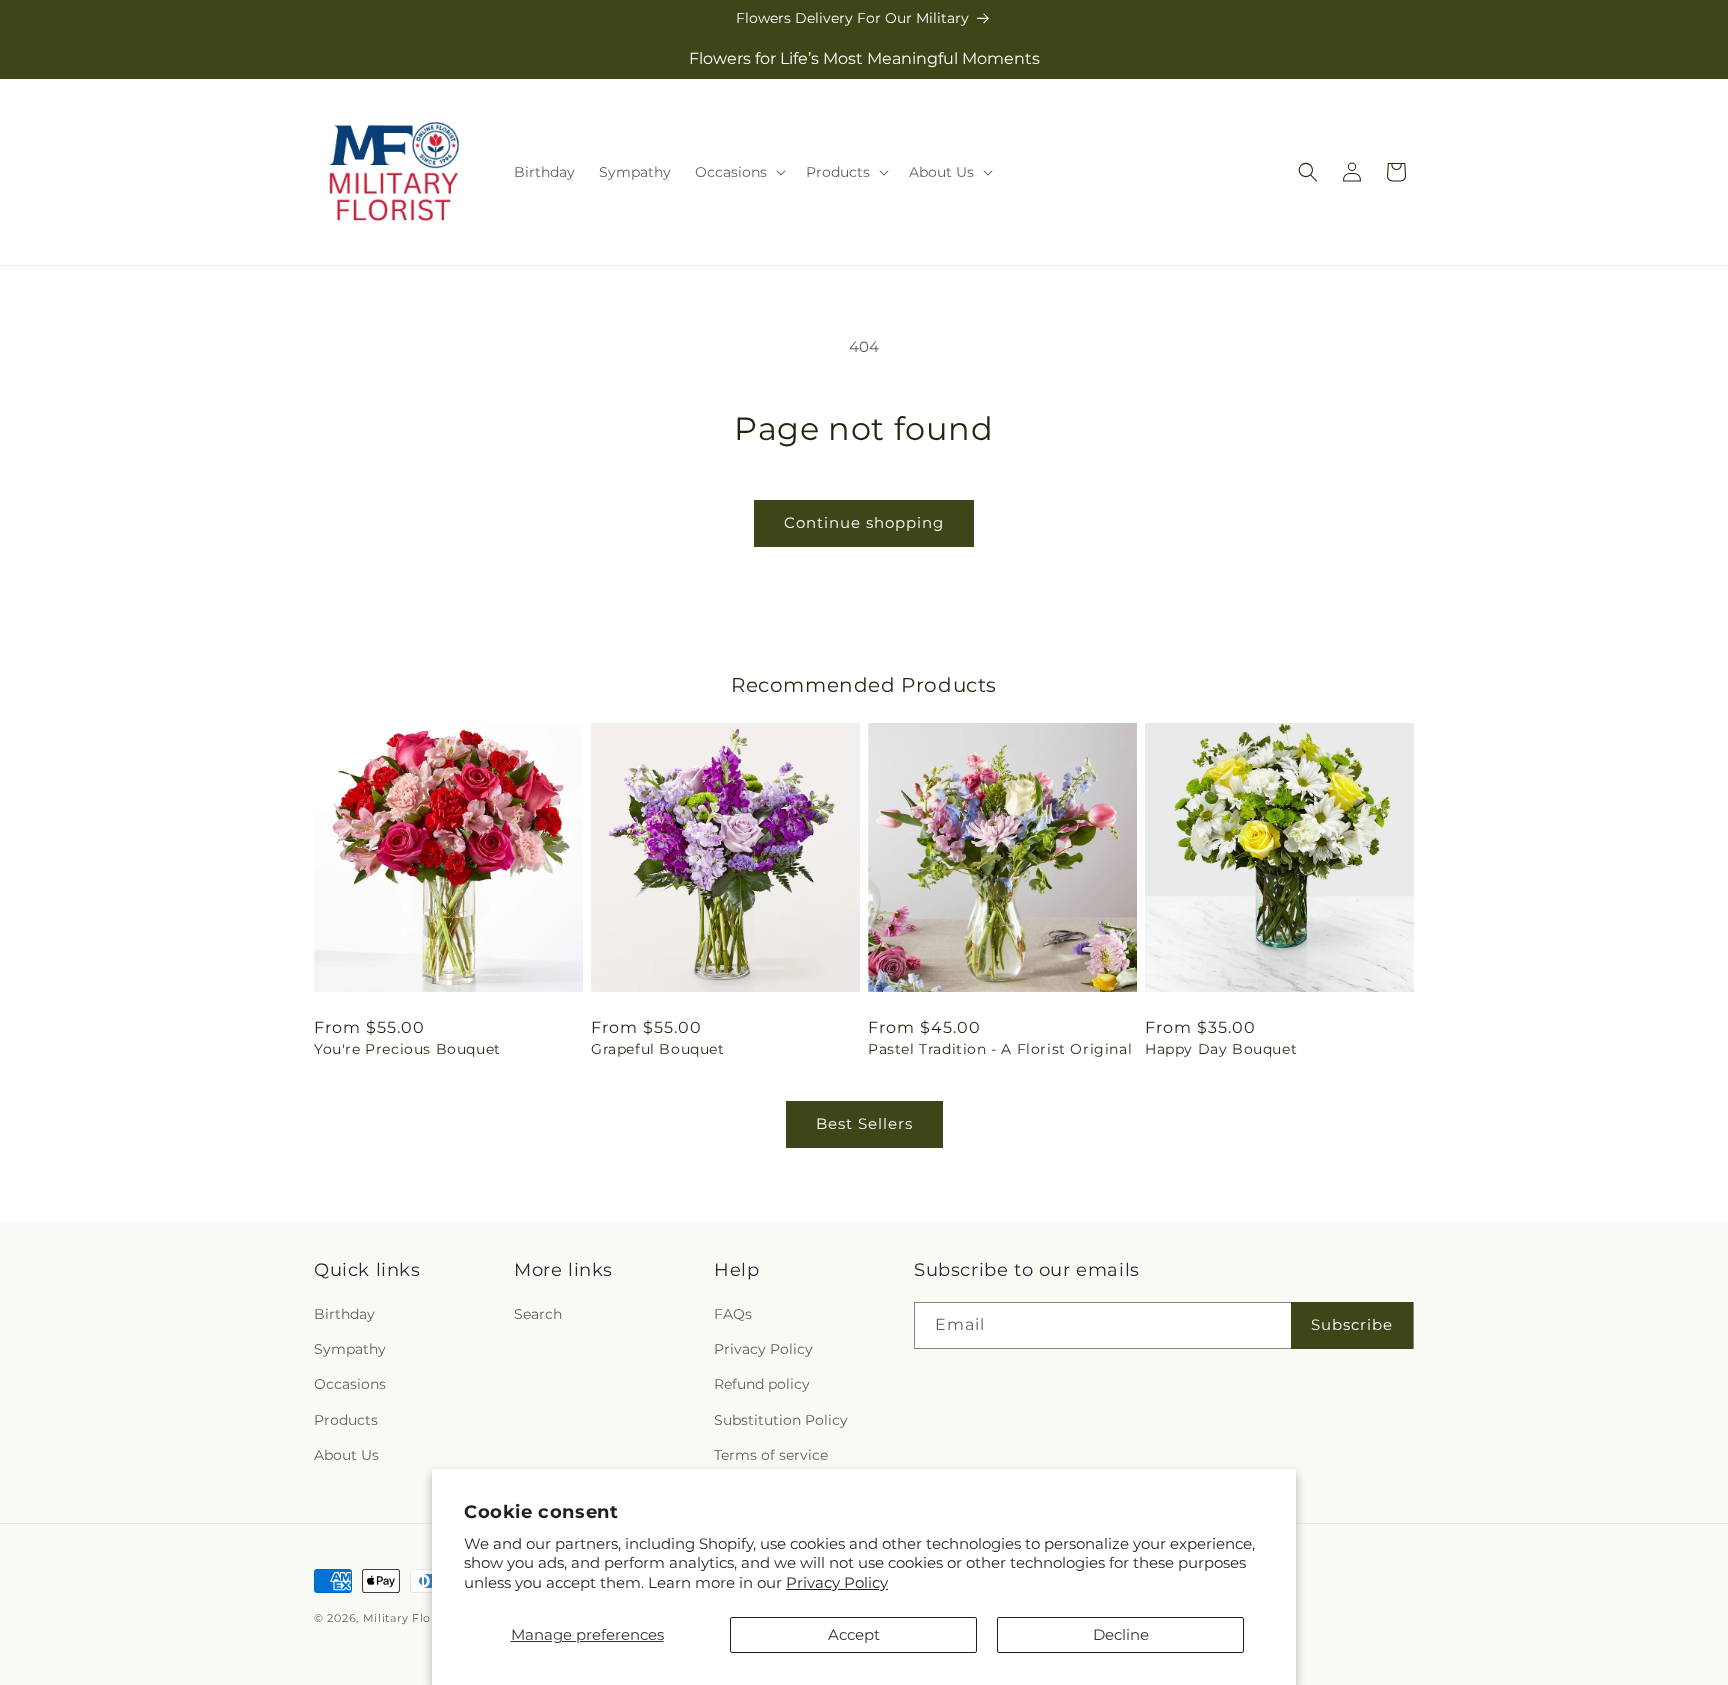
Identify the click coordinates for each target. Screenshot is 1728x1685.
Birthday (344, 1314)
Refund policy (762, 1385)
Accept (854, 1634)
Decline (1121, 1634)
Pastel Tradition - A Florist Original (1000, 1049)
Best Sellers (864, 1123)
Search (538, 1314)
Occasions (350, 1385)
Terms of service (771, 1455)
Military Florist (406, 1618)
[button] (738, 172)
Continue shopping (864, 522)
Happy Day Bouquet (1221, 1049)
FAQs (733, 1314)
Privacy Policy (837, 1582)
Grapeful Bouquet (658, 1049)
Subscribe (1352, 1325)
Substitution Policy (781, 1420)
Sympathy (350, 1349)
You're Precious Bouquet (407, 1049)
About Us (346, 1455)
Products (346, 1420)
